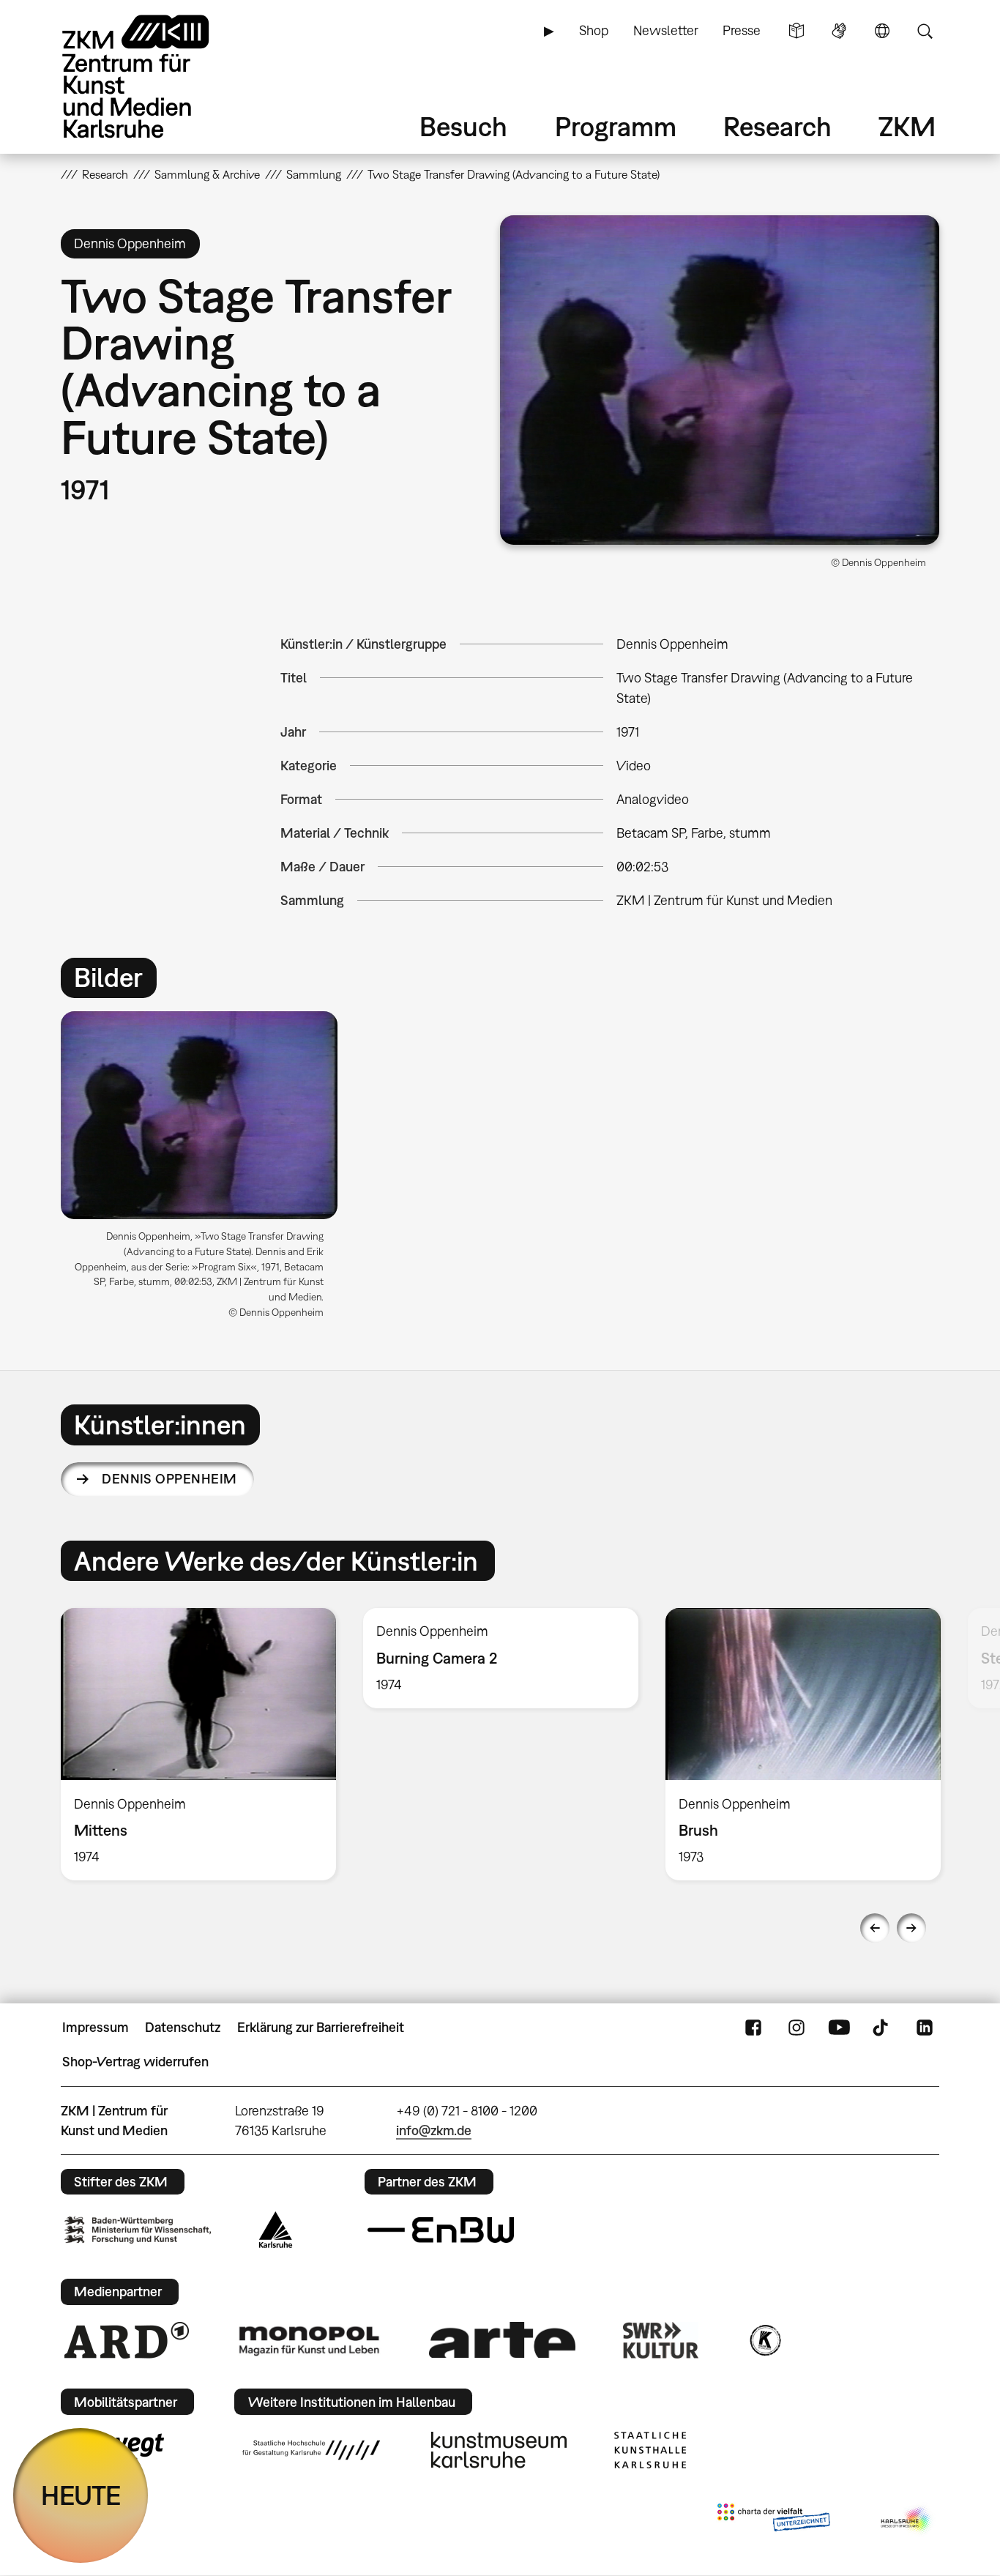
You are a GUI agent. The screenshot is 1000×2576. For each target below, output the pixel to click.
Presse (742, 30)
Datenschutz (183, 2027)
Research (777, 126)
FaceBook (753, 2028)
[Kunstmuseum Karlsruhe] (499, 2450)
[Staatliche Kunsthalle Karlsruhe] (650, 2450)
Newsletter (666, 30)
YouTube (839, 2028)
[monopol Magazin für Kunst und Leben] (309, 2340)
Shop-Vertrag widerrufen (135, 2062)
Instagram (796, 2028)
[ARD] (127, 2340)
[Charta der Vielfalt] (773, 2520)
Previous (875, 1928)
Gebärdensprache (839, 31)
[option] (206, 1170)
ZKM (907, 126)
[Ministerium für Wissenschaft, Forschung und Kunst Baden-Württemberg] (138, 2230)
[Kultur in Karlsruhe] (764, 2340)
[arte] (502, 2340)
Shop (594, 30)
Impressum (96, 2027)
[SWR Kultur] (661, 2340)
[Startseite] (156, 77)
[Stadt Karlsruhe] (276, 2230)
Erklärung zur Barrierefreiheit (321, 2027)
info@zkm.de (434, 2130)
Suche (925, 31)
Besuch (463, 126)
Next (911, 1928)
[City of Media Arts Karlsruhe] (907, 2520)
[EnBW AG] (441, 2230)
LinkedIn (925, 2028)
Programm (616, 126)
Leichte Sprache (796, 31)
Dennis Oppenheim (169, 1479)
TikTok (882, 2028)
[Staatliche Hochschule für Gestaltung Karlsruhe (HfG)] (311, 2450)
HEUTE (81, 2495)
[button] (720, 380)
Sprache (882, 31)
